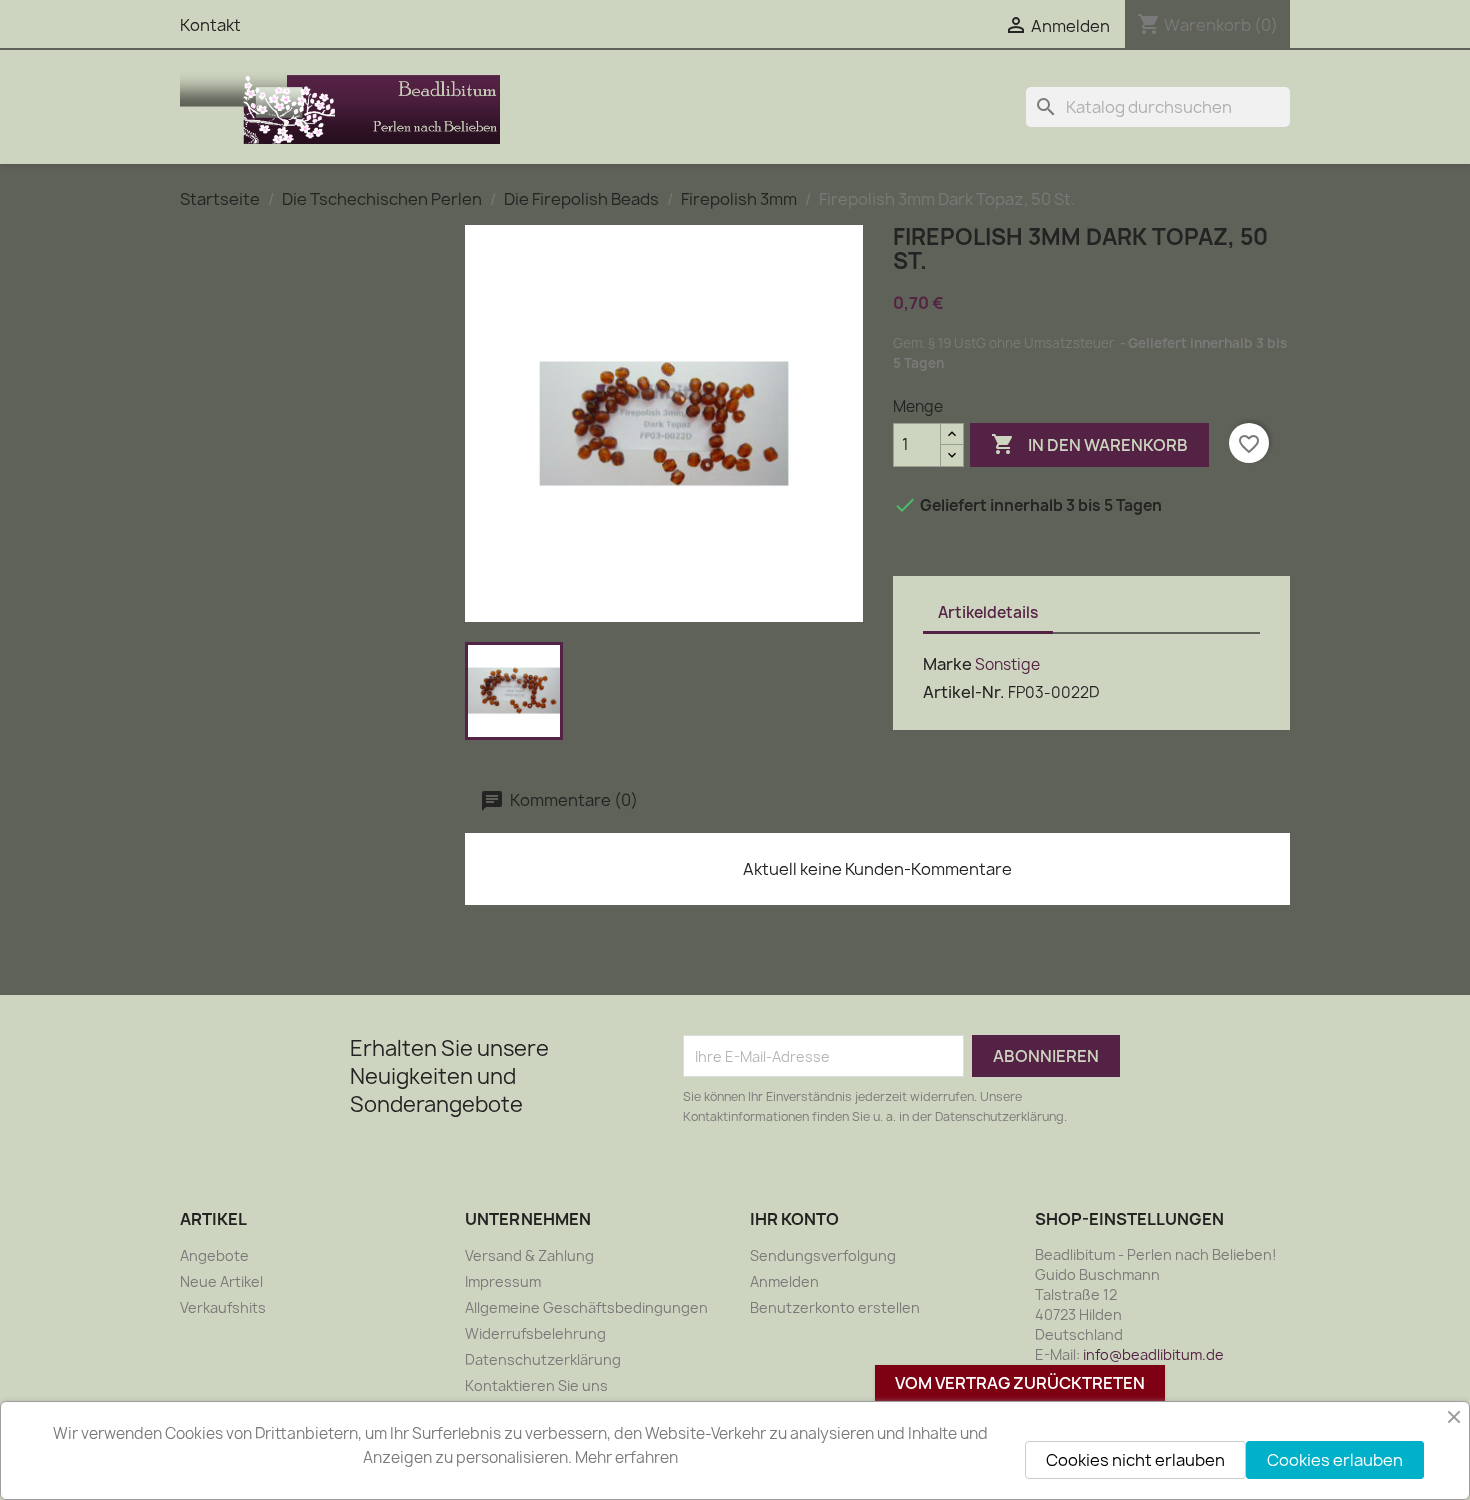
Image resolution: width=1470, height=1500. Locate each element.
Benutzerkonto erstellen (835, 1307)
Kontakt (210, 25)
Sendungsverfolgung (823, 1255)
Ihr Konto (794, 1219)
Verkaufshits (223, 1307)
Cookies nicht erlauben (1135, 1460)
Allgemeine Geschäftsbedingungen (586, 1307)
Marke (947, 664)
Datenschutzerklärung (543, 1359)
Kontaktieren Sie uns (536, 1385)
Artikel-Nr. (964, 692)
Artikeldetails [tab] (988, 612)
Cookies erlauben (1335, 1460)
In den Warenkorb (1089, 444)
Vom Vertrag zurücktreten (1020, 1383)
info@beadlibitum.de (1153, 1354)
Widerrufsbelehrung (535, 1333)
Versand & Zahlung (529, 1255)
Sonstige (1007, 664)
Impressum (503, 1281)
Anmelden (784, 1281)
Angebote (214, 1255)
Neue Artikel (221, 1281)
